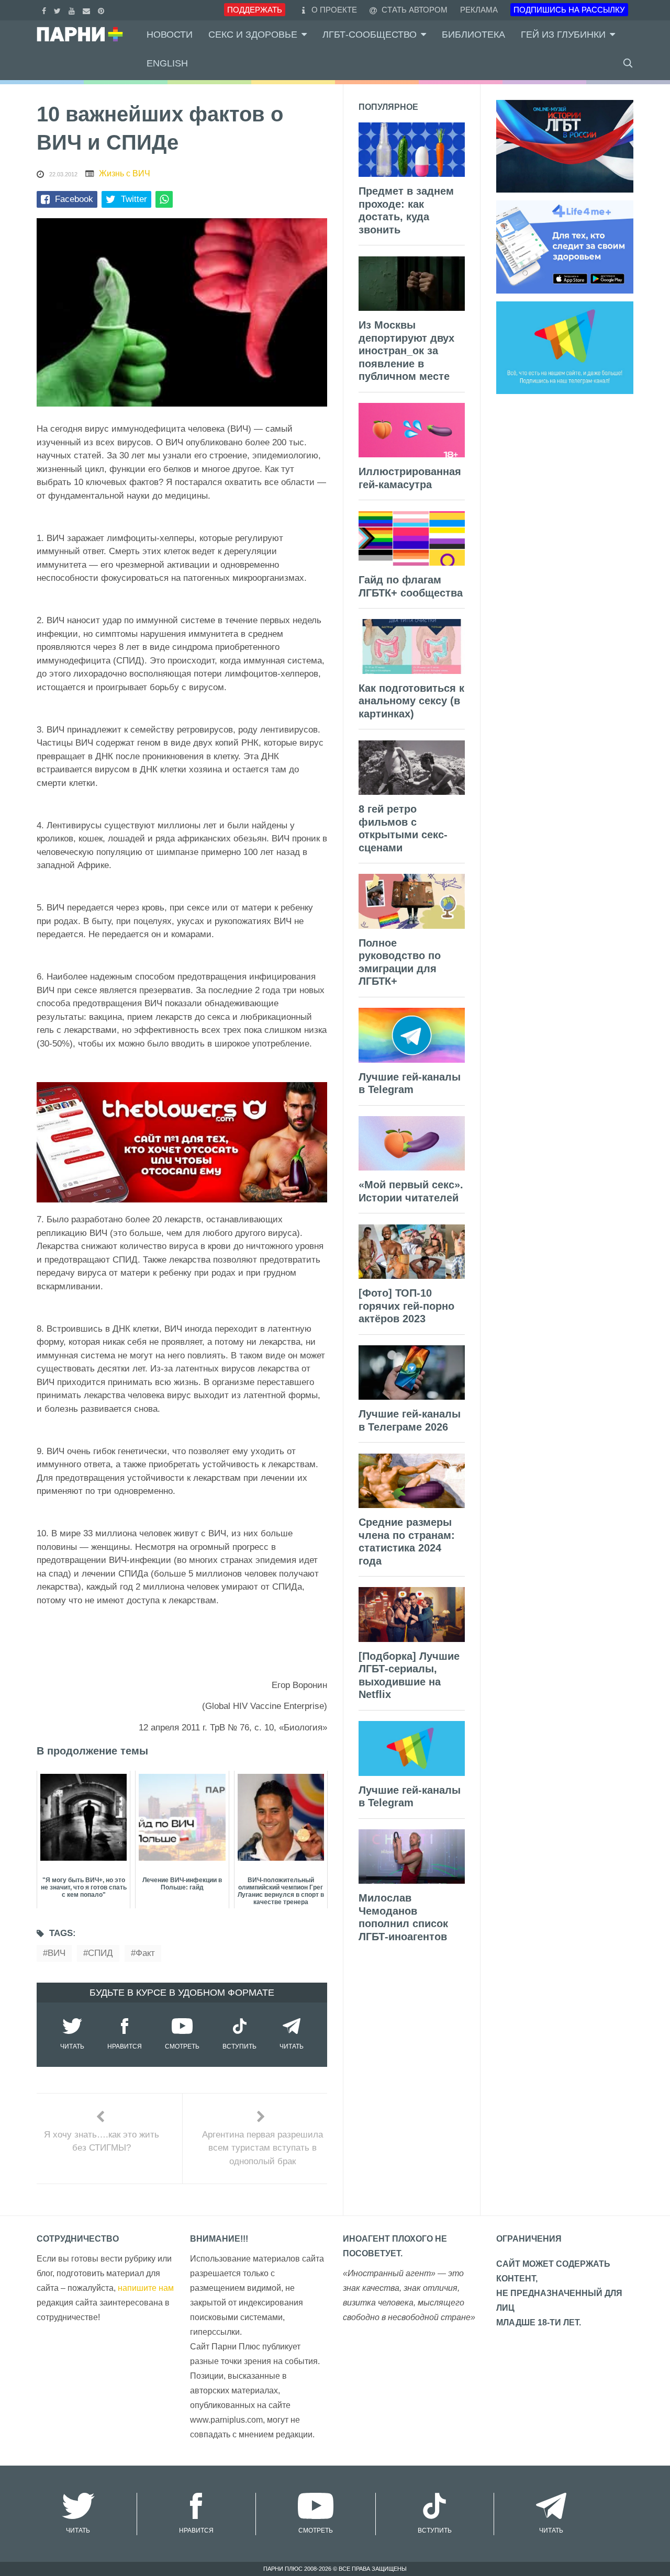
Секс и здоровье (253, 35)
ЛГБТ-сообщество (370, 35)
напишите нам (146, 2288)
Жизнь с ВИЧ (125, 173)
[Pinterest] (102, 10)
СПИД (100, 1953)
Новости (170, 35)
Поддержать (255, 10)
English (167, 63)
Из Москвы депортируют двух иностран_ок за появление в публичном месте (406, 351)
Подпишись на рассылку (569, 10)
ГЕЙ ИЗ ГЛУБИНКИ (563, 35)
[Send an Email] (88, 10)
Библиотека (473, 35)
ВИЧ (57, 1953)
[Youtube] (73, 10)
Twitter (134, 199)
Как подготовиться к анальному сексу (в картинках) (411, 701)
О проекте (334, 10)
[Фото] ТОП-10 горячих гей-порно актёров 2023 (406, 1306)
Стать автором (414, 10)
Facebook (74, 199)
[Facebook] (45, 10)
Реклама (479, 10)
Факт (145, 1953)
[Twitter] (59, 10)
